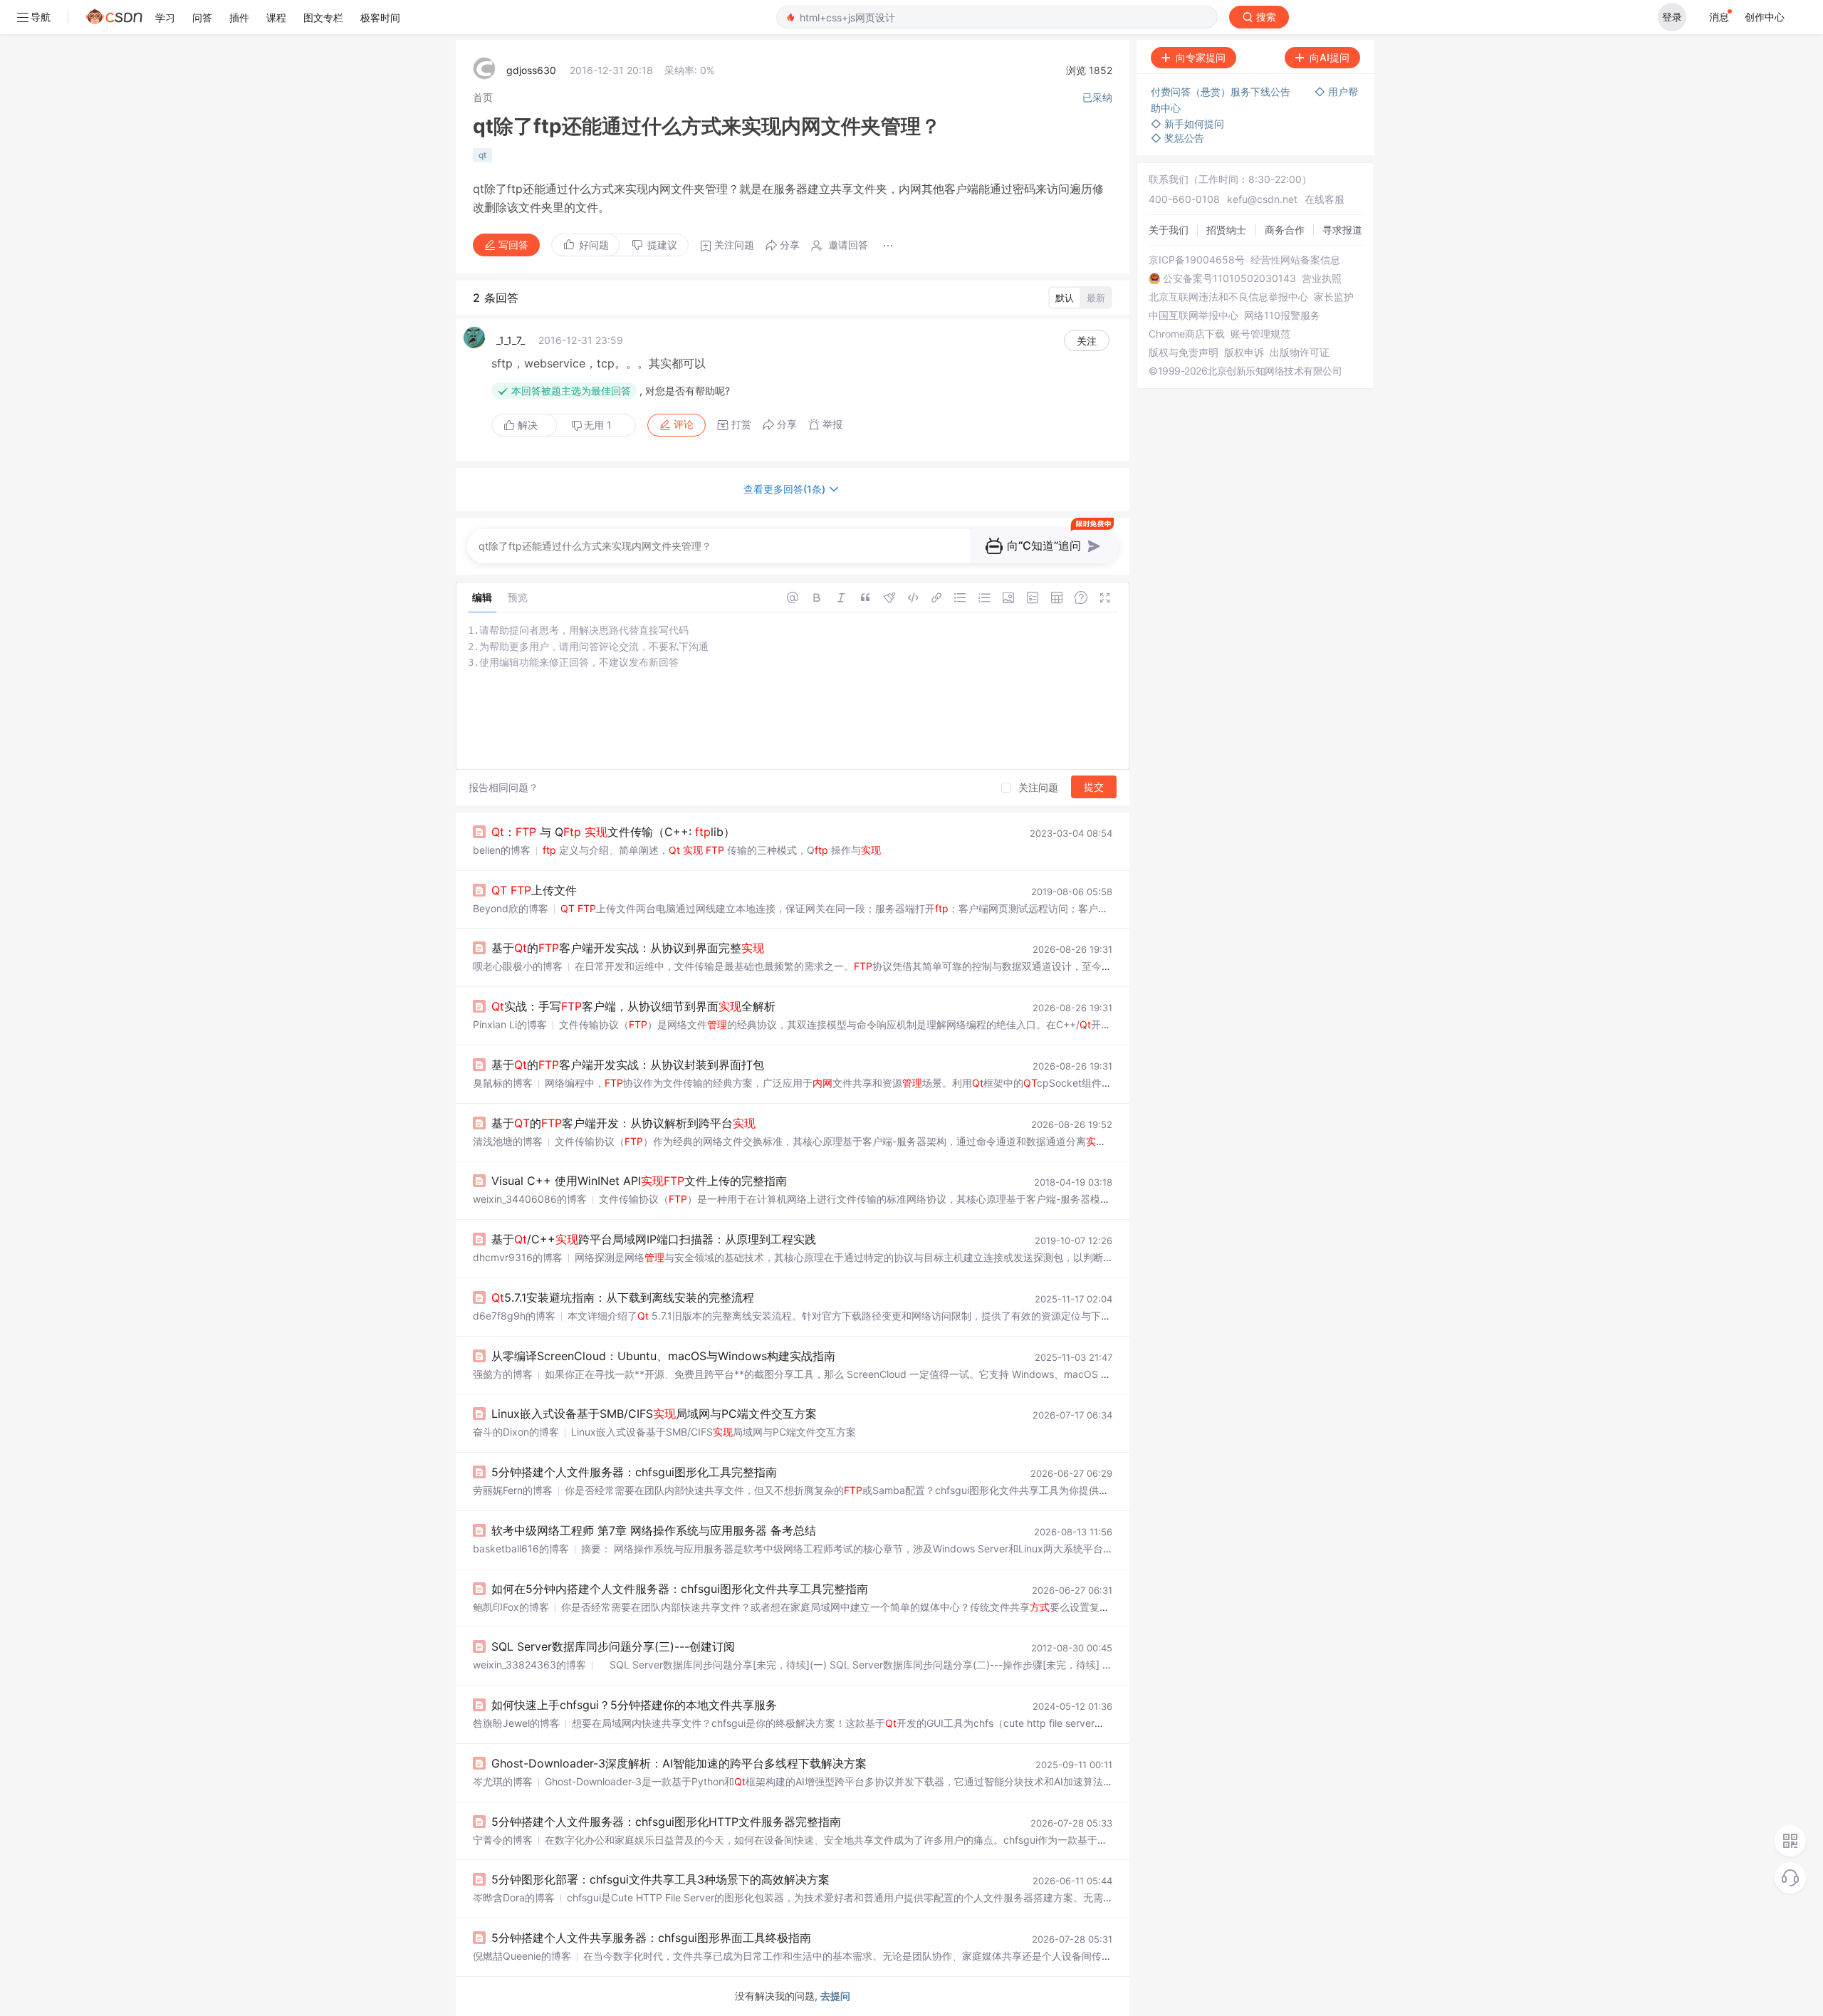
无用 (598, 425)
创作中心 (1765, 17)
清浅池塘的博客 (508, 1141)
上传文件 (534, 890)
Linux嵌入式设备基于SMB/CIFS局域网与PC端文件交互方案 (654, 1414)
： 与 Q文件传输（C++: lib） (613, 832)
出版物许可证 (1300, 352)
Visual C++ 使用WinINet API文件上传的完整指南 (639, 1181)
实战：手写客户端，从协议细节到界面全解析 (633, 1006)
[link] (483, 97)
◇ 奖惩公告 (1177, 138)
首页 (483, 97)
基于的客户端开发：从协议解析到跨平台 (623, 1123)
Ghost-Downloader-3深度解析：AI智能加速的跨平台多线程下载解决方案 (679, 1763)
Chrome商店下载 (1187, 334)
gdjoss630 (531, 70)
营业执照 (1322, 278)
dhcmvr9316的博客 (518, 1257)
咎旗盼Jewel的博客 (516, 1723)
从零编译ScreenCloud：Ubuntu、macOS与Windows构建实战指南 (663, 1356)
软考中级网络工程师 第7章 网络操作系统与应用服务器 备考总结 (654, 1530)
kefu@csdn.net (1262, 199)
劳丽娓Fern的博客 (513, 1490)
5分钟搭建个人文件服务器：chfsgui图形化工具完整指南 (634, 1472)
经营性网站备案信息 (1295, 260)
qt (482, 155)
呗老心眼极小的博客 (518, 966)
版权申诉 (1244, 352)
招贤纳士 (1226, 230)
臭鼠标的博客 (503, 1083)
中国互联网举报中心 (1193, 315)
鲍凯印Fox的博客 (511, 1607)
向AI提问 (1330, 57)
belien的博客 (502, 850)
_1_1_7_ (511, 340)
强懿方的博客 (503, 1374)
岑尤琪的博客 (503, 1781)
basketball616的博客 (521, 1548)
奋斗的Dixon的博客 (516, 1432)
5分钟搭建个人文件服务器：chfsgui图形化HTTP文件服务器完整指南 (666, 1822)
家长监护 (1334, 297)
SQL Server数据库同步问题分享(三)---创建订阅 (613, 1646)
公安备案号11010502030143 (1229, 278)
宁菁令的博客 (503, 1840)
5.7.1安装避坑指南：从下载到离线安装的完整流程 (623, 1297)
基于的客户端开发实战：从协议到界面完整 (628, 948)
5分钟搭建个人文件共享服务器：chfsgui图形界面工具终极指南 (651, 1938)
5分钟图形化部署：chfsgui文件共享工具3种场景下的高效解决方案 (660, 1879)
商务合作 (1285, 230)
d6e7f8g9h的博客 (514, 1316)
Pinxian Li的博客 (510, 1024)
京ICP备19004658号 (1197, 260)
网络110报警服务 (1282, 315)
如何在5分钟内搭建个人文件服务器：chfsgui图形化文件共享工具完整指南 (680, 1589)
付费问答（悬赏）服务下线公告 (1222, 92)
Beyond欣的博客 (511, 908)
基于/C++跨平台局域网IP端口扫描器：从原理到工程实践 (654, 1239)
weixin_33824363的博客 (529, 1665)
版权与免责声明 (1184, 352)
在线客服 (1325, 199)
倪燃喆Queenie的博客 (522, 1956)
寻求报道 (1342, 230)
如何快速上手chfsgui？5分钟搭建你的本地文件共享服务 (634, 1705)
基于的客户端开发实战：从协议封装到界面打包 (628, 1065)
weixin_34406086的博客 (530, 1199)
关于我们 (1169, 230)
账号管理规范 (1260, 334)
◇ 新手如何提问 (1187, 124)
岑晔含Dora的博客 (514, 1897)
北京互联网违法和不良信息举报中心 (1228, 297)
